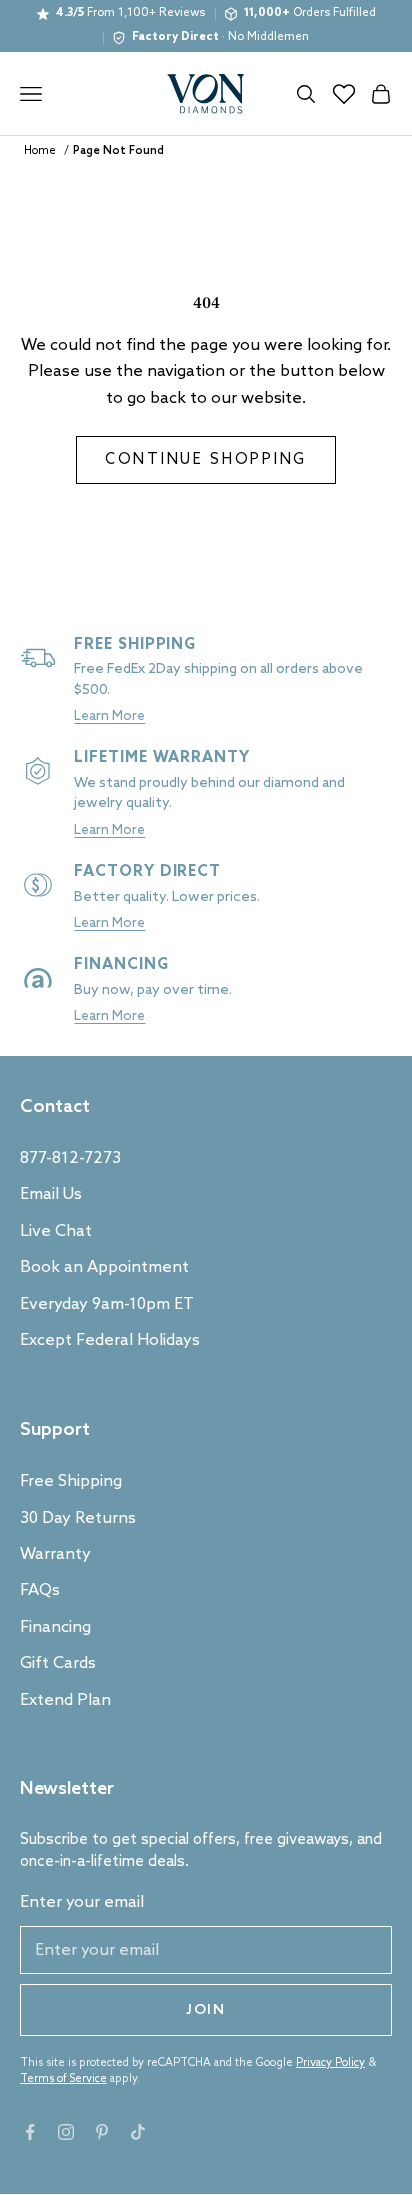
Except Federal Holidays (110, 1340)
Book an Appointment (104, 1267)
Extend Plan (65, 1700)
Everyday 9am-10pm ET (107, 1304)
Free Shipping (71, 1481)
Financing (55, 1627)
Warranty (55, 1554)
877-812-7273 (70, 1158)
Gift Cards (58, 1663)
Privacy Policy (330, 2063)
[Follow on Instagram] (66, 2132)
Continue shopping (206, 460)
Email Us (51, 1194)
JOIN (206, 2010)
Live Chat (56, 1231)
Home (40, 151)
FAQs (40, 1590)
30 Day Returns (78, 1518)
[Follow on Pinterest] (102, 2132)
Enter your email (82, 1902)
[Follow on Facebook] (30, 2132)
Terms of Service (63, 2079)
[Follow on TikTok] (138, 2132)
